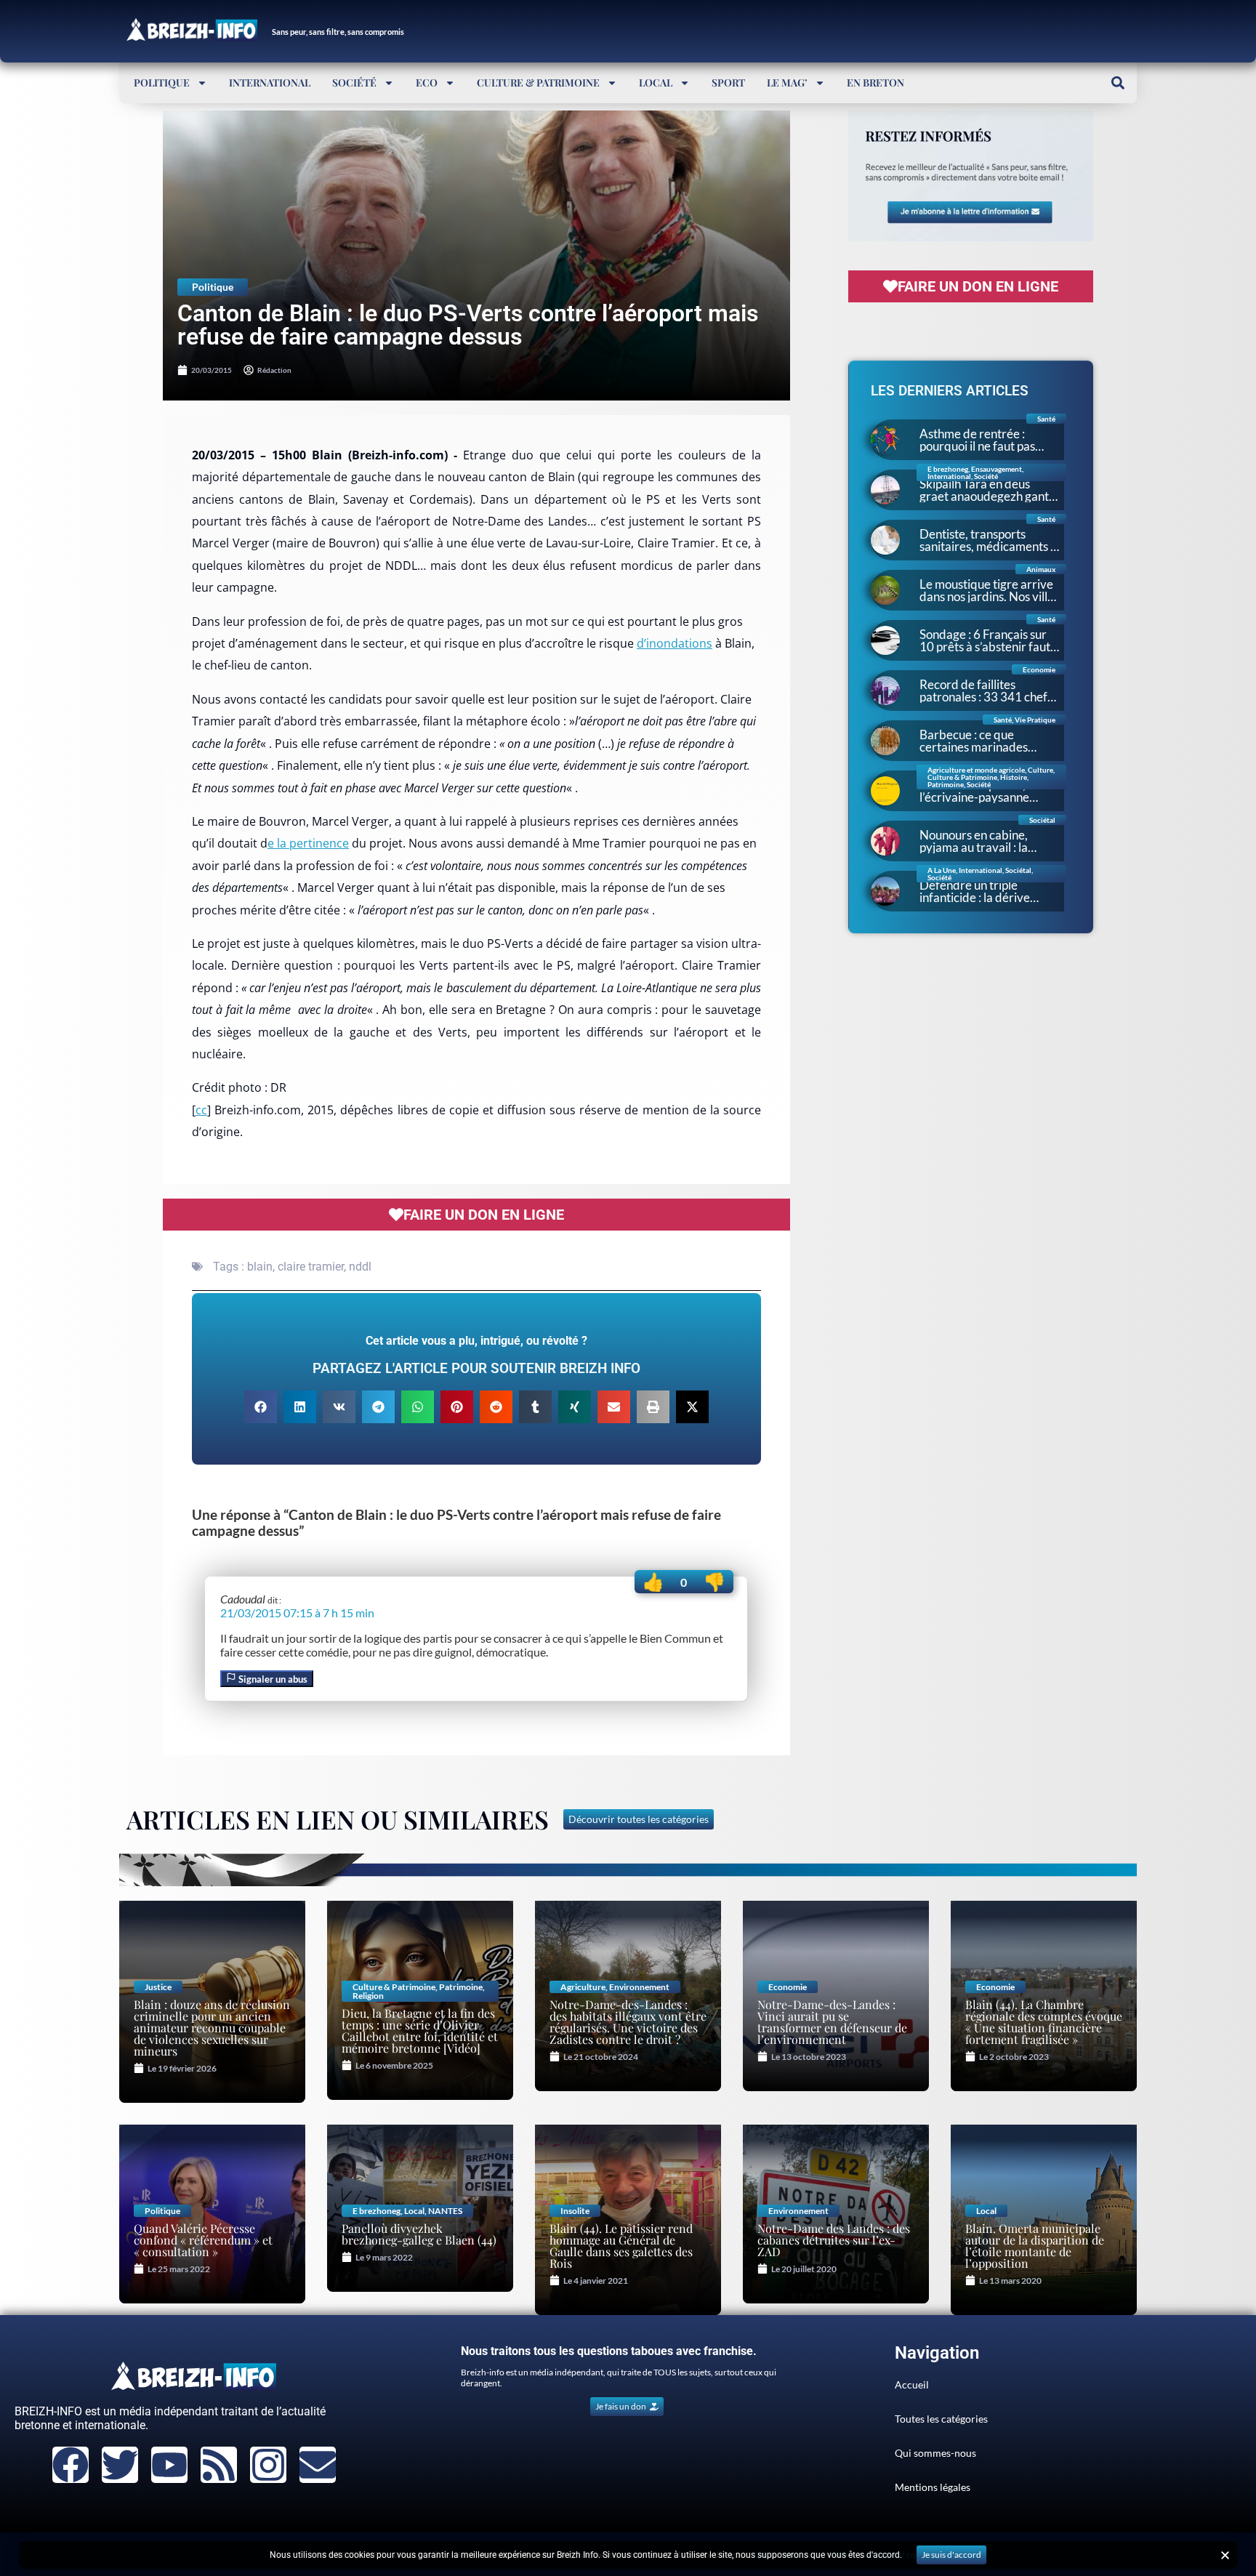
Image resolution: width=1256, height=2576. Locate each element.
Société (354, 82)
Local (656, 82)
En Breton (875, 82)
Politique (162, 82)
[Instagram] (268, 2465)
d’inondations (675, 643)
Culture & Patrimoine (538, 82)
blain (260, 1267)
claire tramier (311, 1267)
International (270, 82)
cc (201, 1110)
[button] (1118, 82)
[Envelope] (318, 2465)
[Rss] (219, 2465)
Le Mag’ (787, 82)
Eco (427, 82)
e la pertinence (308, 843)
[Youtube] (169, 2465)
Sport (728, 82)
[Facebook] (71, 2465)
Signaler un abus (272, 1679)
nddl (360, 1267)
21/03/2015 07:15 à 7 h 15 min (297, 1613)
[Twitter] (120, 2465)
